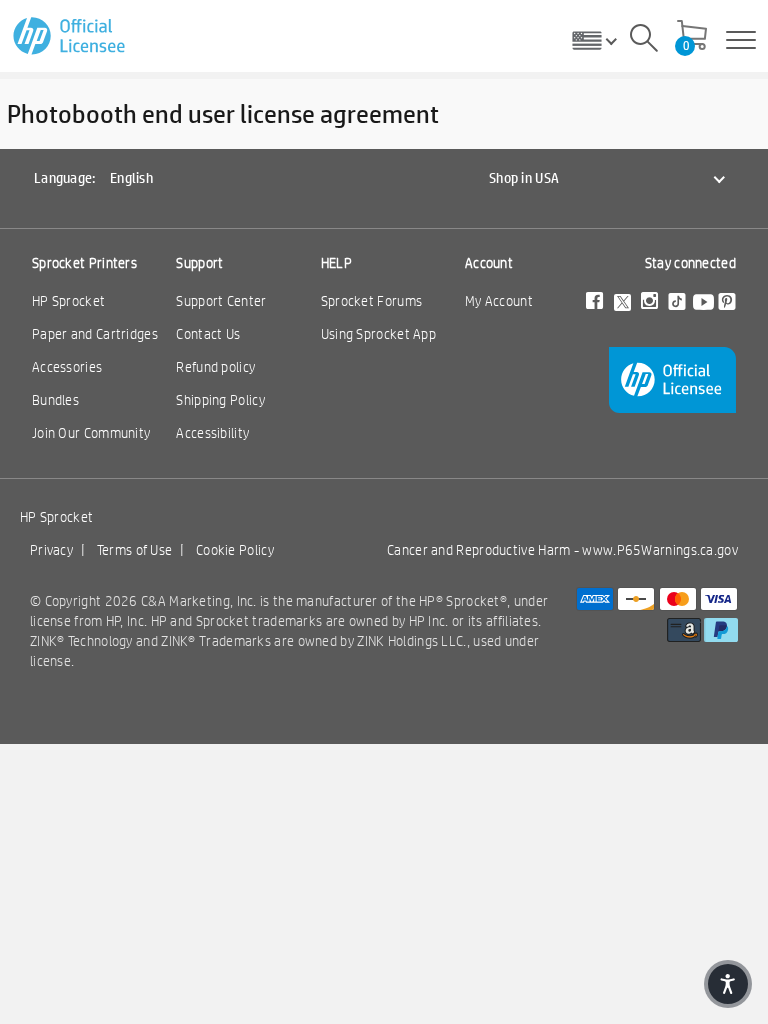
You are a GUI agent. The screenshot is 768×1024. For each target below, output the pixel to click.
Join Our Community (91, 433)
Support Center (221, 301)
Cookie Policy (235, 550)
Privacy (51, 550)
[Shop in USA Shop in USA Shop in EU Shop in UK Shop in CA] (602, 40)
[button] (728, 984)
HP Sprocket (68, 301)
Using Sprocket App (378, 334)
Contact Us (208, 334)
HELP (336, 263)
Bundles (55, 400)
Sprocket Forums (372, 301)
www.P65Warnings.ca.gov (660, 550)
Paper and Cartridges (95, 334)
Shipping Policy (220, 400)
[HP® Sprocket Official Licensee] (70, 36)
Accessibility (212, 433)
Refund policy (215, 367)
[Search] (644, 41)
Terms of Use (135, 550)
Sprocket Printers (84, 263)
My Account (499, 301)
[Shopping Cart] (692, 37)
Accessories (67, 367)
